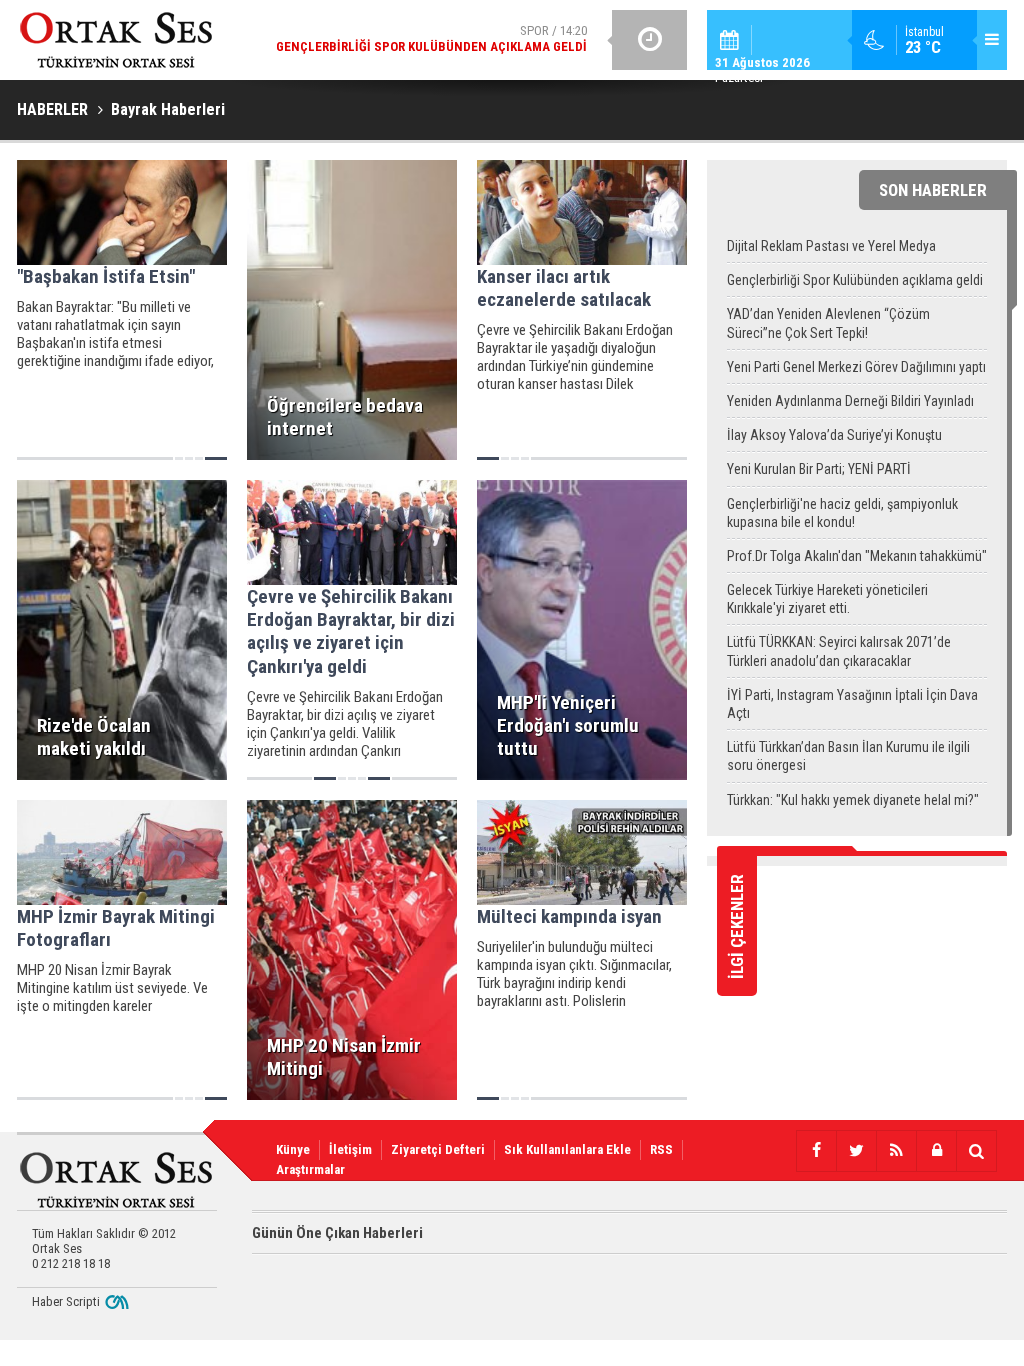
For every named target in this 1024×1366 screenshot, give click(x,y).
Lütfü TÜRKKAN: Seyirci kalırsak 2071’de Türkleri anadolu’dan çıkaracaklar (839, 651)
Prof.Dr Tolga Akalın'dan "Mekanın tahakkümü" (857, 556)
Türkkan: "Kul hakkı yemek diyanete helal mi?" (853, 800)
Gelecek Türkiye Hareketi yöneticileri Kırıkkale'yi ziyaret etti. (827, 599)
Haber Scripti (66, 1301)
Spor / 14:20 (431, 38)
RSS (661, 1149)
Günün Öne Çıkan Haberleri (337, 1233)
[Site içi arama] (976, 1151)
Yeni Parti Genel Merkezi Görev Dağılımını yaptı (856, 367)
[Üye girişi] (936, 1151)
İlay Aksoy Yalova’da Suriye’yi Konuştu (834, 435)
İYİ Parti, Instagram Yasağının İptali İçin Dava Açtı (852, 704)
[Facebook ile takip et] (816, 1151)
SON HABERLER (933, 190)
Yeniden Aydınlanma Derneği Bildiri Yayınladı (850, 401)
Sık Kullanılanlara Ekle (567, 1149)
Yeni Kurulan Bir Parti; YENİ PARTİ (819, 469)
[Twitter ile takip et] (856, 1151)
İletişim (350, 1149)
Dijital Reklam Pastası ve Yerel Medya (831, 246)
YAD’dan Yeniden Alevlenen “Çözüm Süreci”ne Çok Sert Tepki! (828, 323)
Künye (293, 1149)
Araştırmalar (310, 1169)
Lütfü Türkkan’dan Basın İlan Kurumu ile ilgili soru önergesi (848, 756)
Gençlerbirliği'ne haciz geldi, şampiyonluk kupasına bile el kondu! (842, 513)
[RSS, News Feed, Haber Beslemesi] (896, 1151)
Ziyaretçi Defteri (438, 1149)
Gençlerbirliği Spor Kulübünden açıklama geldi (855, 280)
